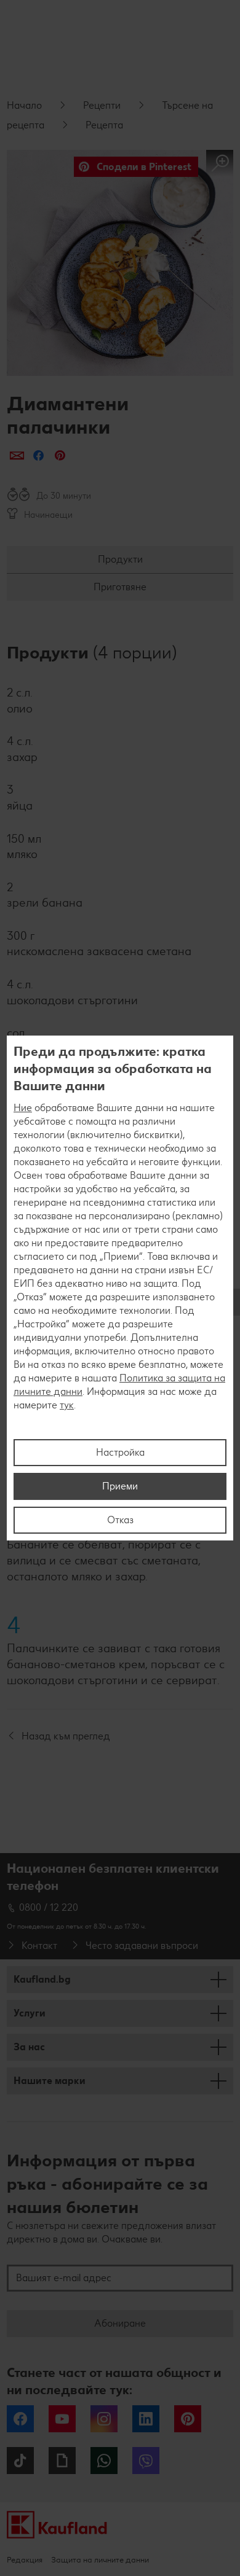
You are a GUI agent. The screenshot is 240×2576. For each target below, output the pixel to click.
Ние (23, 1108)
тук (67, 1405)
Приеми (120, 1486)
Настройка (120, 1452)
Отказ (120, 1520)
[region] (120, 1288)
